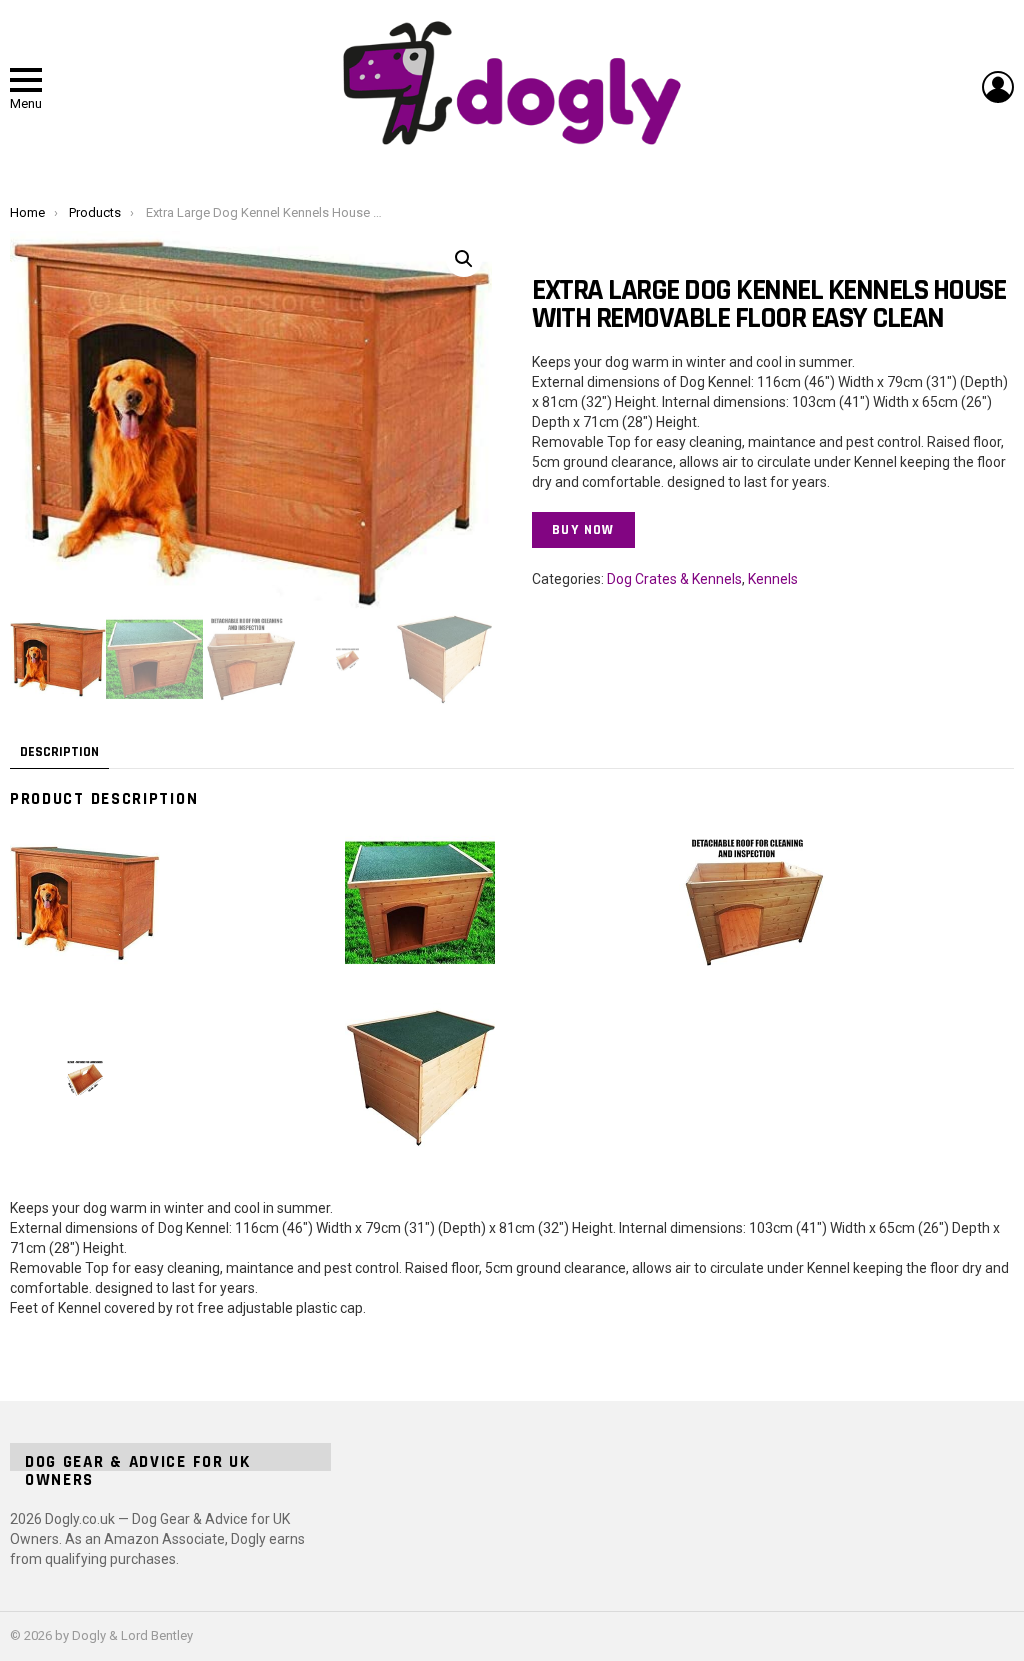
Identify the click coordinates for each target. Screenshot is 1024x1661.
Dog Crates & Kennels (674, 579)
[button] (464, 259)
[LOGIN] (998, 87)
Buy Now (583, 530)
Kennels (773, 579)
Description (59, 752)
